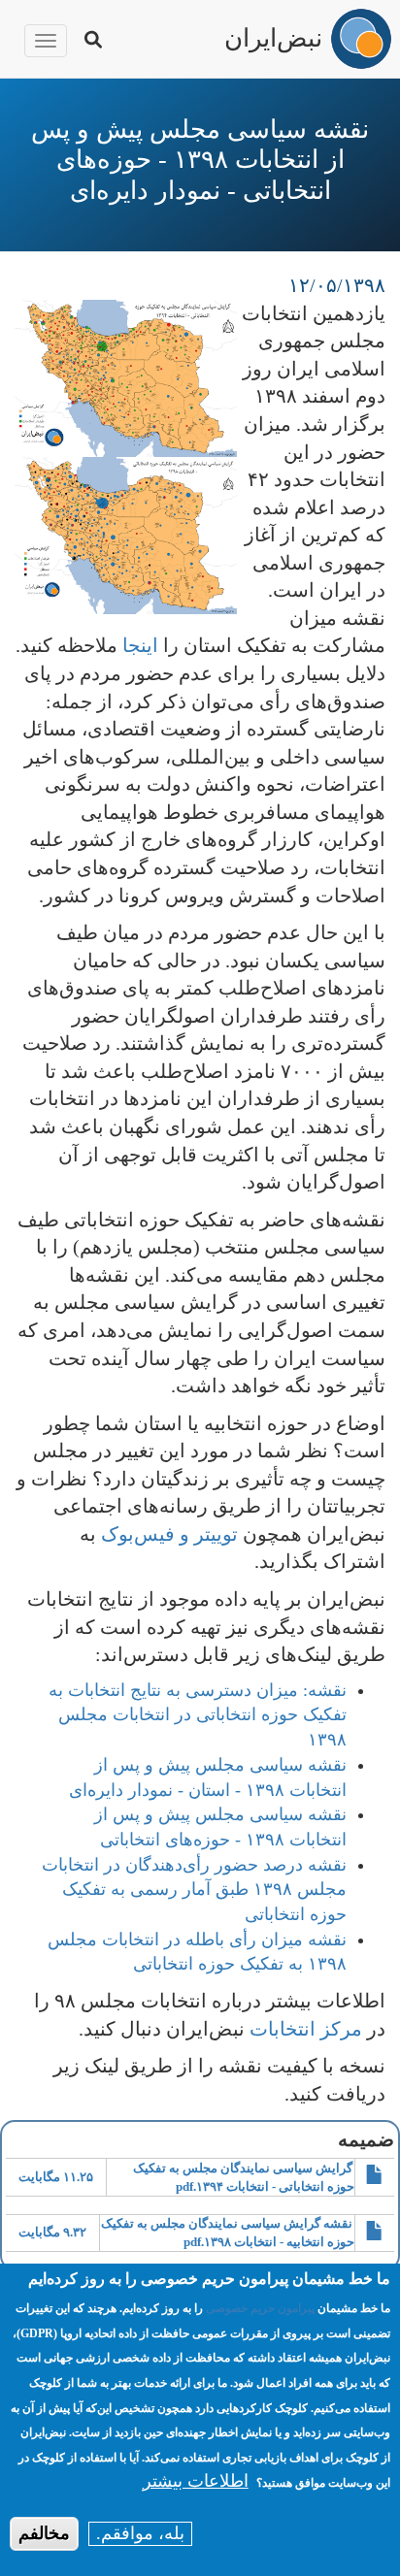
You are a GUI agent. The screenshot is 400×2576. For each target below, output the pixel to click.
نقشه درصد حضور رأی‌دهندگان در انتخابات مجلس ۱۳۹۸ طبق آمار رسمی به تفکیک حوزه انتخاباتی (194, 1890)
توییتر (216, 1534)
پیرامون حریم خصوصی (260, 2308)
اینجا (140, 645)
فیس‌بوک (138, 1534)
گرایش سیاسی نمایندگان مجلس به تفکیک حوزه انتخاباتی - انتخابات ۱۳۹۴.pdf (244, 2177)
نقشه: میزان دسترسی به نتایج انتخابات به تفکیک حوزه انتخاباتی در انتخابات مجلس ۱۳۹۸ (198, 1715)
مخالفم (44, 2533)
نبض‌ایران (273, 36)
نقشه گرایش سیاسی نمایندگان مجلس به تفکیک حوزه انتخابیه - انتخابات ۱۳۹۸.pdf (228, 2233)
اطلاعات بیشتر (196, 2481)
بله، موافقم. (140, 2533)
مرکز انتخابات (306, 2029)
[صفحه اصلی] (361, 39)
